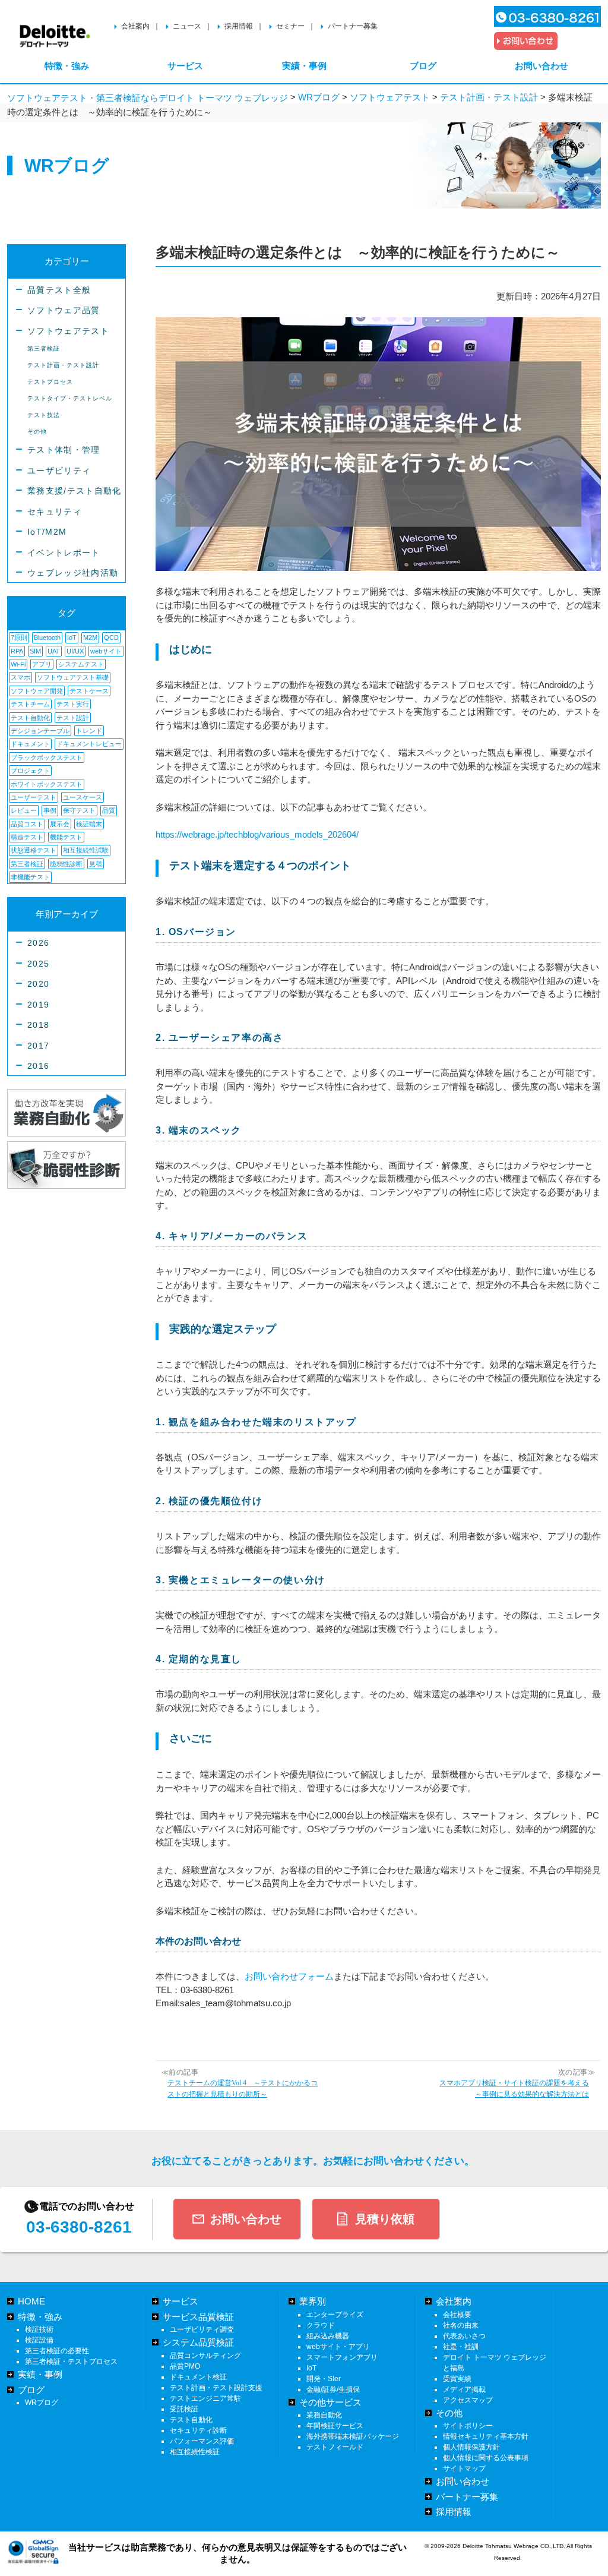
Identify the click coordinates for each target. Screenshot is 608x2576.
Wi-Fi (18, 664)
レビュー (24, 810)
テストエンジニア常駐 (205, 2398)
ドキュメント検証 (198, 2377)
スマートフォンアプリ (342, 2357)
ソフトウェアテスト (68, 331)
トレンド (89, 731)
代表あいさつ (464, 2336)
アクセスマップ (468, 2400)
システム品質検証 (198, 2342)
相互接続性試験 (86, 850)
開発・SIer (324, 2379)
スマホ (20, 677)
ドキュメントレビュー (89, 744)
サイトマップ (464, 2468)
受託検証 (184, 2409)
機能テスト (66, 837)
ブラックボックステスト (47, 757)
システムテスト (81, 664)
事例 (50, 810)
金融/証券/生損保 (333, 2389)
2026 (38, 943)
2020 (38, 984)
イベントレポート (64, 553)
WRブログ (42, 2403)
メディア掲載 (464, 2389)
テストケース (89, 691)
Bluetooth (47, 637)
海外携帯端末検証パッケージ (353, 2436)
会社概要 (457, 2315)
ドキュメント (30, 744)
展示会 (60, 824)
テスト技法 (44, 415)
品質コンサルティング (205, 2356)
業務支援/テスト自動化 (75, 491)
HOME (31, 2301)
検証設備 (39, 2340)
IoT (72, 637)
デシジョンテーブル (40, 731)
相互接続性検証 (195, 2452)
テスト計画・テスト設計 (63, 365)
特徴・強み (67, 66)
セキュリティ (55, 512)
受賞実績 (457, 2379)
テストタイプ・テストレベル (70, 398)
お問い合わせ (541, 66)
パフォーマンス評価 (202, 2441)
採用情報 (239, 26)
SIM (35, 651)
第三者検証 (44, 348)
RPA (17, 651)
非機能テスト (30, 877)
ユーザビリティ (59, 471)
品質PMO (185, 2366)
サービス (185, 66)
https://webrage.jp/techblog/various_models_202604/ (257, 834)
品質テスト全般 (59, 290)
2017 (38, 1046)
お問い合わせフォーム (289, 1976)
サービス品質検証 (198, 2317)
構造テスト (27, 837)
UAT (54, 651)
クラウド (321, 2325)
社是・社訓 (461, 2347)
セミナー (290, 26)
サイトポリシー (468, 2426)
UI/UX (75, 651)
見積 (96, 864)
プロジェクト (30, 771)
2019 (38, 1005)
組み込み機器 (328, 2336)
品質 (109, 810)
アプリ (42, 664)
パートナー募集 (353, 26)
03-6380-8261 (79, 2227)
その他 (37, 432)
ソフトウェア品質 (64, 310)
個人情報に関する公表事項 (486, 2458)
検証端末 (89, 824)
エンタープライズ (335, 2315)
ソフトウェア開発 (37, 691)
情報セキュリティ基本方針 (486, 2436)
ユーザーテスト (34, 797)
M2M (90, 637)
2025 (38, 964)
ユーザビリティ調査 (202, 2329)
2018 (38, 1025)
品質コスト (27, 824)
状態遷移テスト (34, 850)
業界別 (313, 2301)
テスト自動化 (30, 718)
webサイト (106, 651)
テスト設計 (73, 718)
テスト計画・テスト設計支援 (216, 2388)
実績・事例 (304, 66)
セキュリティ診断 (198, 2430)
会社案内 (135, 26)
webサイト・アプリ (338, 2347)
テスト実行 (73, 704)
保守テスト (79, 810)
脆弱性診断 (66, 864)
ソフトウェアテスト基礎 (73, 677)
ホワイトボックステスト (47, 784)
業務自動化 (324, 2415)
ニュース (187, 26)
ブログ (423, 66)
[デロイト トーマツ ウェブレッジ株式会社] (55, 31)
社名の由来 (461, 2325)
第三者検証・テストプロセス (71, 2362)
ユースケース (83, 797)
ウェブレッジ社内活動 (73, 573)
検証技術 (39, 2329)
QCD (111, 637)
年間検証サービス (335, 2426)
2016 (38, 1066)
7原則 (19, 637)
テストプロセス (50, 382)
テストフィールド (335, 2447)
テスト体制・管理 (64, 450)
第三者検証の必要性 (57, 2351)
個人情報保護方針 (471, 2447)
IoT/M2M (47, 532)
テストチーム (30, 704)
